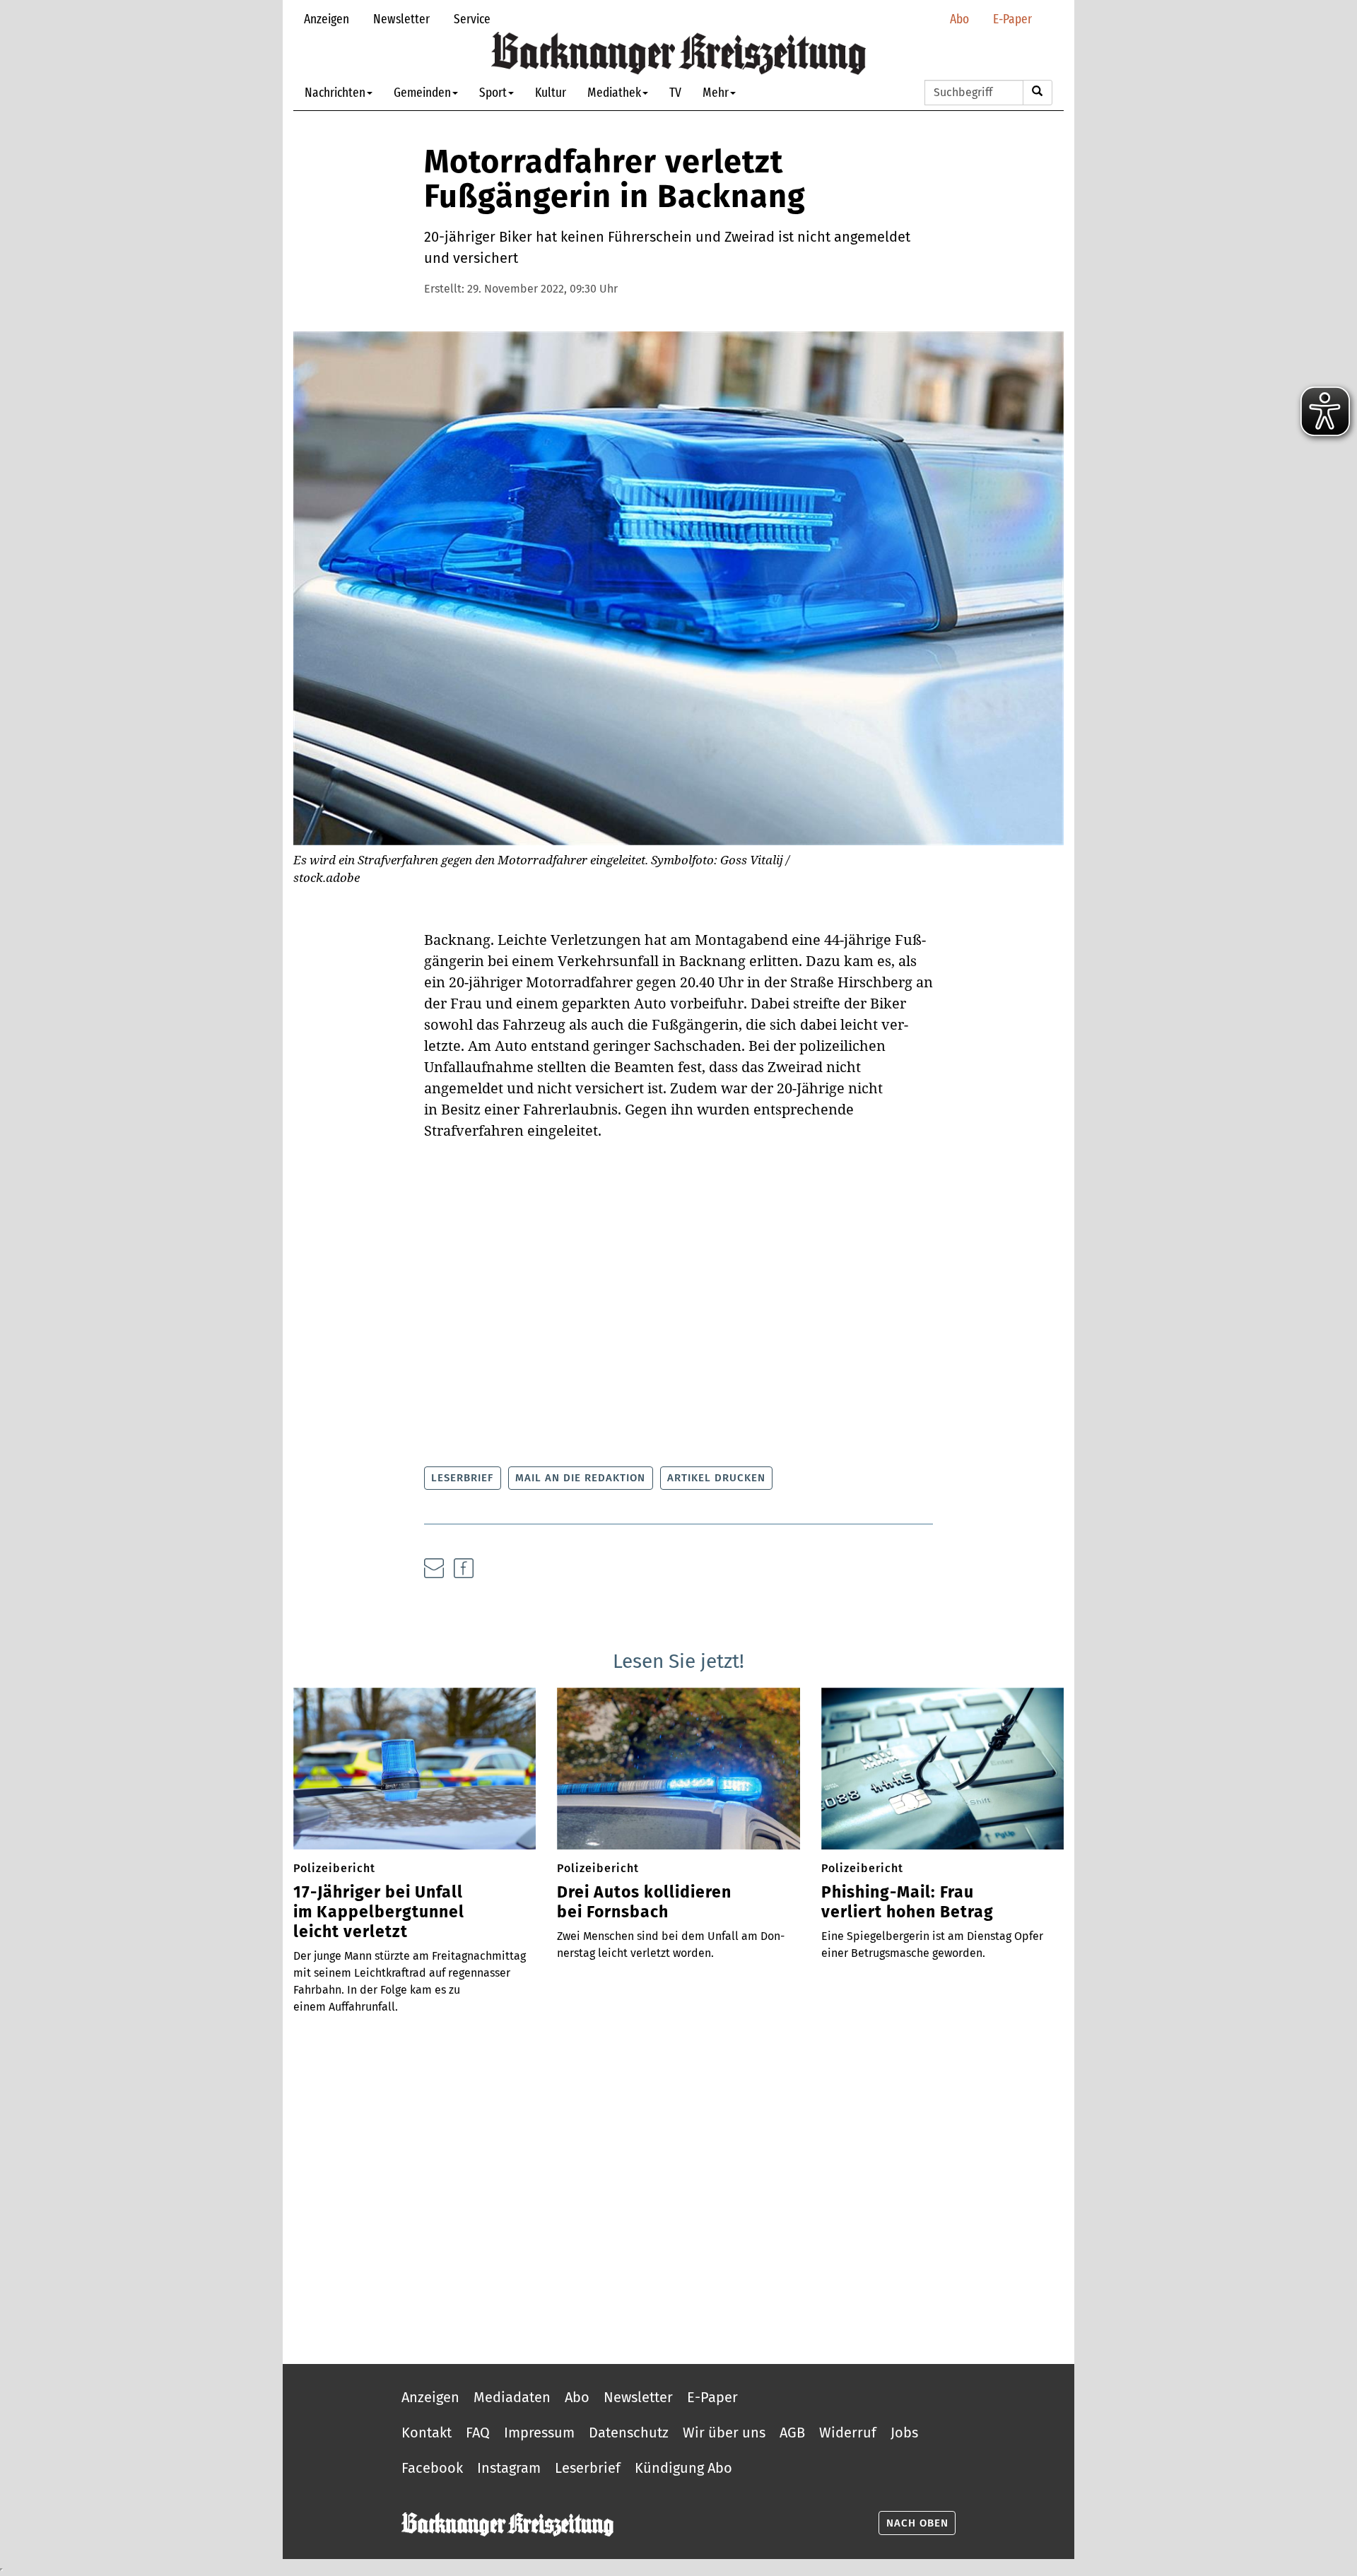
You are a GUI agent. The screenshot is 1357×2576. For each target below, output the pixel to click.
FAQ (478, 2433)
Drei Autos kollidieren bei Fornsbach (644, 1902)
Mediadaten (512, 2397)
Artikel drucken (716, 1478)
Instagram (509, 2468)
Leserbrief (462, 1478)
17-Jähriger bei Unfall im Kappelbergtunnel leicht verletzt (379, 1912)
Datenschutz (629, 2433)
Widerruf (848, 2433)
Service (472, 19)
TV (675, 92)
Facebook (432, 2468)
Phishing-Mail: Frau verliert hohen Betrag (907, 1902)
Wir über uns (724, 2433)
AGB (792, 2433)
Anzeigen (327, 19)
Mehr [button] (716, 92)
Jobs (904, 2433)
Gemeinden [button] (422, 92)
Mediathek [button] (614, 92)
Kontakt (427, 2433)
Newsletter (401, 19)
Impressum (539, 2433)
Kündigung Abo (683, 2468)
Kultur (551, 92)
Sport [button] (493, 92)
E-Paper (1012, 19)
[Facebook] (464, 1568)
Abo (959, 19)
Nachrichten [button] (335, 92)
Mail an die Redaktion (580, 1478)
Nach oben (917, 2523)
